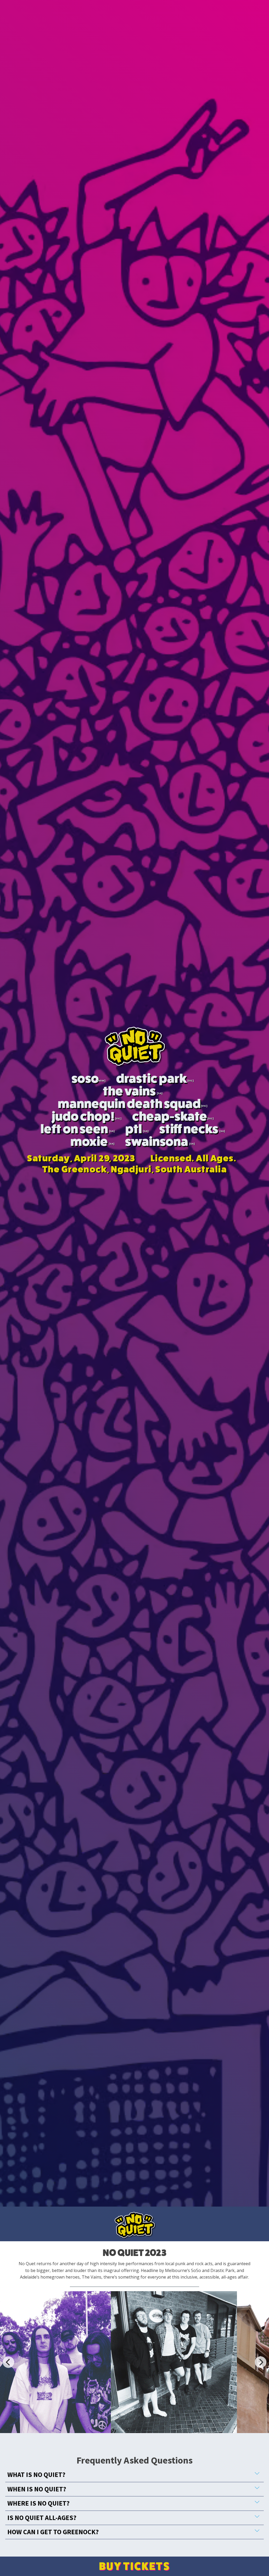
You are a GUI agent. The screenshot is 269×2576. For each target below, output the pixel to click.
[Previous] (8, 2362)
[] (101, 1081)
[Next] (261, 2362)
